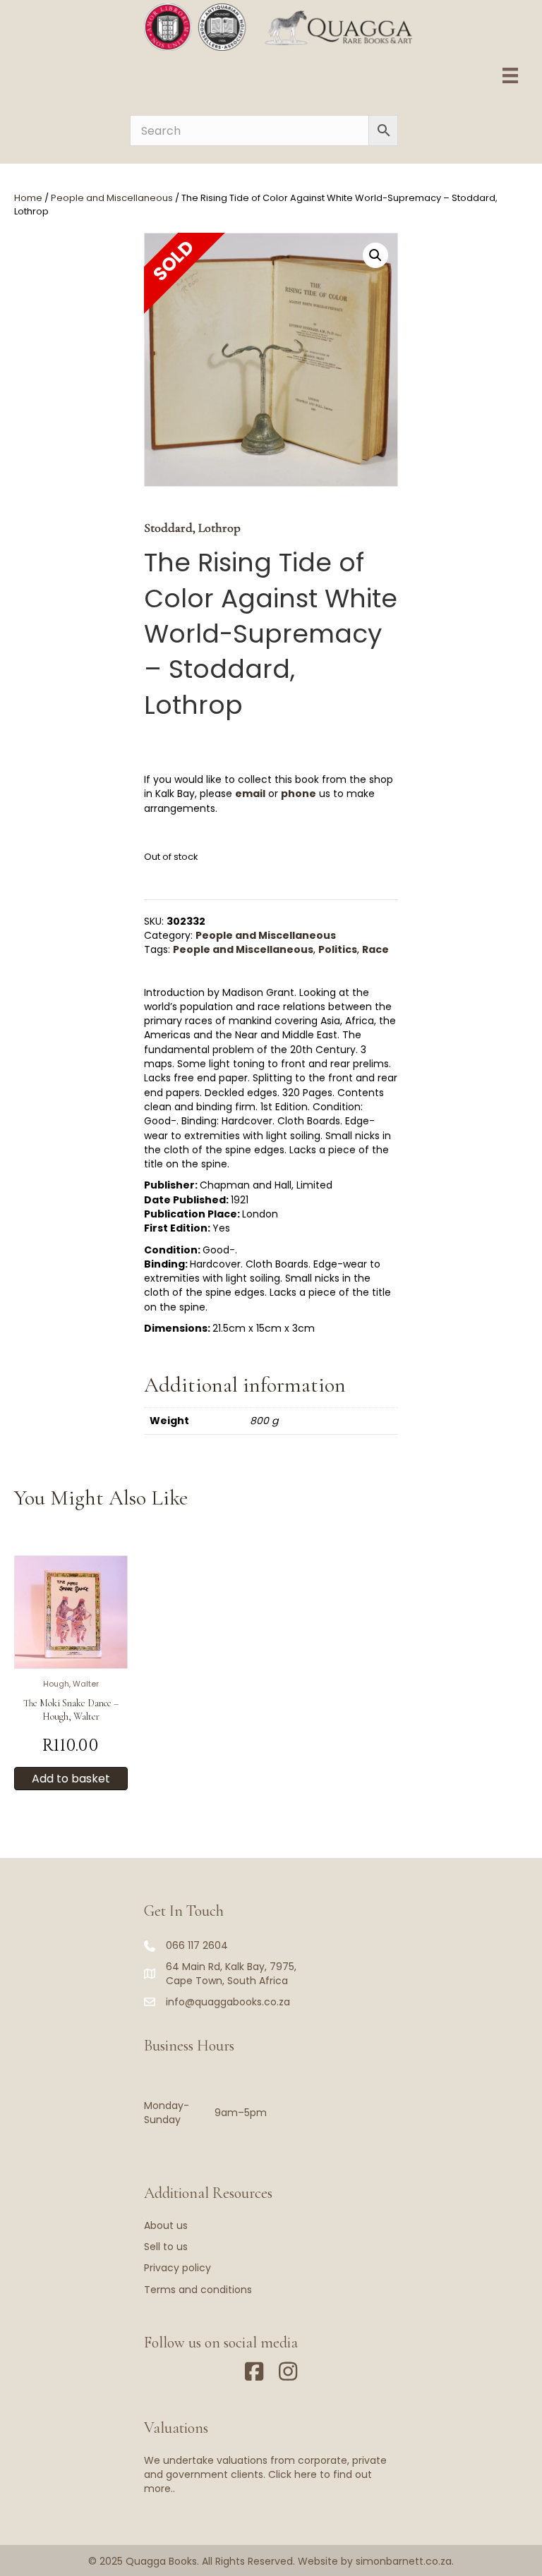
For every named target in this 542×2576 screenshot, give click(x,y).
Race (375, 949)
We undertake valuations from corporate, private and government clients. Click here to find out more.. (265, 2475)
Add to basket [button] (71, 1779)
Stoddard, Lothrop (192, 528)
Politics (338, 949)
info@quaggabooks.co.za (228, 2002)
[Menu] (510, 75)
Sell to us (166, 2247)
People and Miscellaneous (112, 198)
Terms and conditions (198, 2290)
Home (28, 198)
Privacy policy (177, 2268)
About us (166, 2225)
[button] (375, 255)
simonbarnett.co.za (404, 2561)
